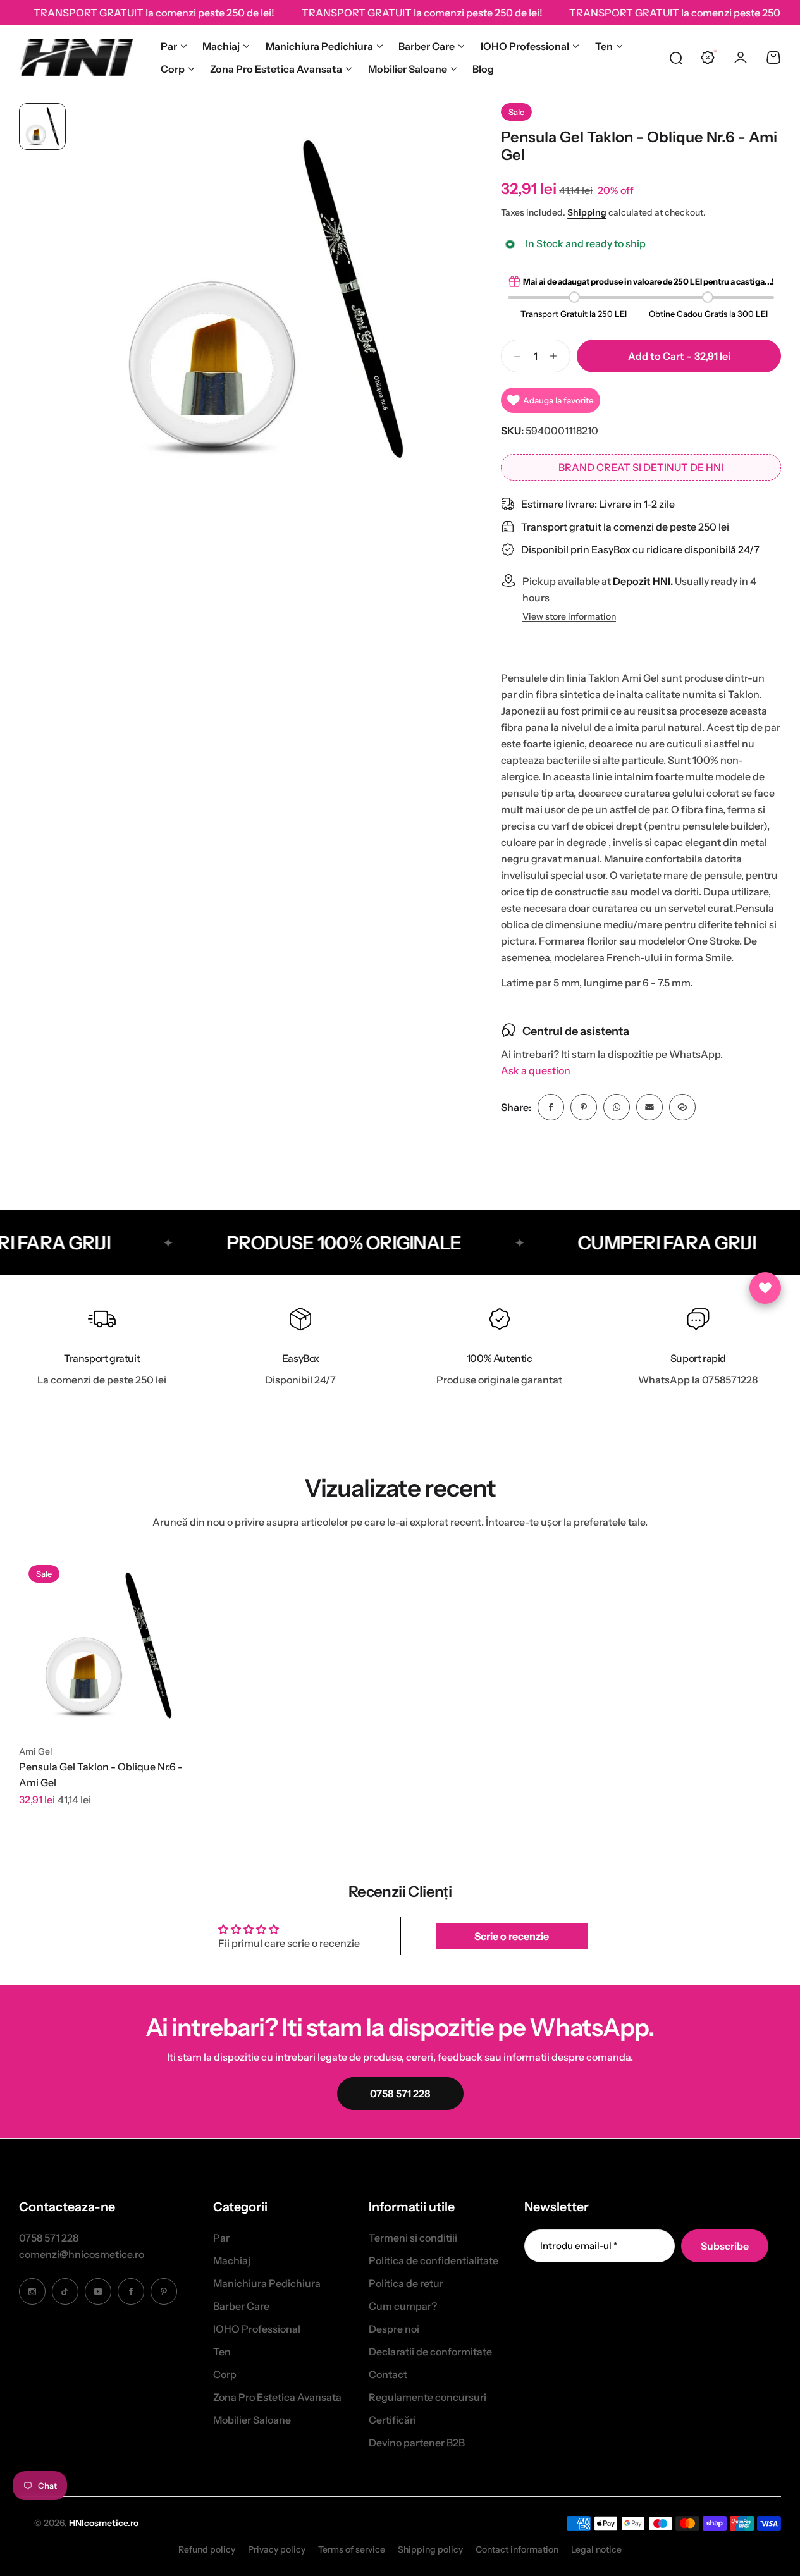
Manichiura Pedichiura (319, 46)
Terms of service (352, 2549)
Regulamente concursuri (428, 2397)
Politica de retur (406, 2283)
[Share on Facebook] (551, 1107)
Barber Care (427, 46)
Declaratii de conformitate (430, 2352)
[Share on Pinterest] (584, 1107)
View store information (569, 617)
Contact (388, 2374)
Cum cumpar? (403, 2306)
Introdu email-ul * (579, 2246)
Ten (604, 46)
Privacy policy (277, 2549)
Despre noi (394, 2329)
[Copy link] (682, 1107)
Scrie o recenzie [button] (512, 1936)
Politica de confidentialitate (434, 2260)
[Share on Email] (649, 1107)
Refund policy (207, 2549)
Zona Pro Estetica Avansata (276, 69)
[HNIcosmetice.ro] (76, 58)
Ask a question (536, 1071)
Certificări (392, 2420)
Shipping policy (430, 2549)
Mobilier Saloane (408, 69)
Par (169, 46)
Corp (173, 69)
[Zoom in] (266, 298)
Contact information (517, 2549)
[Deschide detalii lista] (765, 1288)
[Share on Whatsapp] (617, 1107)
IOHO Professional (525, 46)
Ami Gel (36, 1751)
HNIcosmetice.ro (104, 2523)
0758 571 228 (49, 2238)
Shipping (587, 212)
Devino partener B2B (417, 2443)
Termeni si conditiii (413, 2238)
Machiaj (221, 46)
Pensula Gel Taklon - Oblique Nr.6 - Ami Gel (101, 1775)
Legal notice (596, 2549)
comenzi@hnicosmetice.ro (82, 2254)
